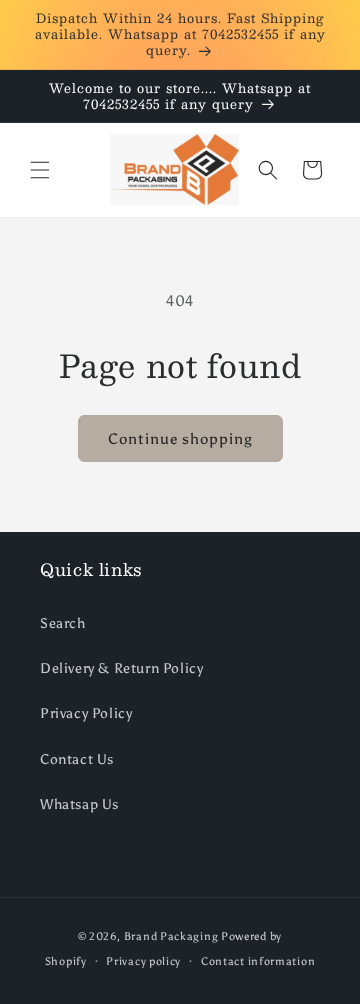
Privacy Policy (86, 713)
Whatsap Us (79, 804)
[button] (40, 170)
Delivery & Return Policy (121, 668)
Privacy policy (143, 961)
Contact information (258, 961)
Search (63, 623)
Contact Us (77, 759)
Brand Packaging (171, 936)
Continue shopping (180, 439)
